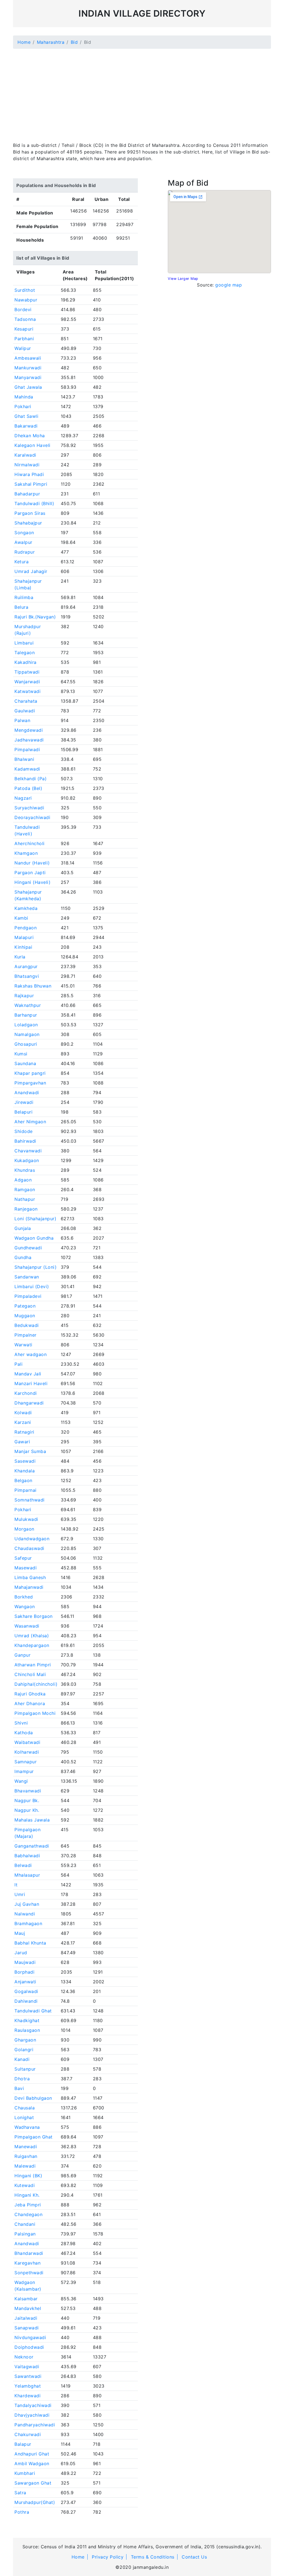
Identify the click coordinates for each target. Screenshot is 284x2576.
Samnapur (26, 1762)
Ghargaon (25, 2040)
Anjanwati (25, 1982)
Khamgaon (26, 853)
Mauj (20, 1933)
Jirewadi (24, 1102)
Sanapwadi (27, 2328)
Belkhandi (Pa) (31, 779)
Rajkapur (24, 996)
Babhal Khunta (30, 1943)
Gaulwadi (25, 711)
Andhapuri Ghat (32, 2454)
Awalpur (23, 542)
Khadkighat (27, 2020)
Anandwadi (27, 1093)
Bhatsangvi (27, 976)
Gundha (23, 1257)
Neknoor (24, 2357)
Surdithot (25, 290)
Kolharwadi (27, 1752)
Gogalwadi (26, 1991)
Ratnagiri (24, 1432)
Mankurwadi (28, 368)
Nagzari (23, 798)
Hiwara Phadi (29, 474)
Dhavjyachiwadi (32, 2415)
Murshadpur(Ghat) (35, 2502)
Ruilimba (24, 597)
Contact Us (194, 2557)
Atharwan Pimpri (33, 1665)
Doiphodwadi (29, 2347)
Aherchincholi (30, 843)
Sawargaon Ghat (33, 2483)
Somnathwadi (30, 1500)
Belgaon (23, 1480)
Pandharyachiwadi (35, 2425)
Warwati (23, 1345)
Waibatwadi (27, 1742)
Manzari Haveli (31, 1383)
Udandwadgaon (32, 1539)
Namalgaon (27, 1034)
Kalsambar (26, 2299)
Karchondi (26, 1393)
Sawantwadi (28, 2376)
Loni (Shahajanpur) (35, 1219)
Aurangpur (26, 966)
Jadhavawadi (29, 740)
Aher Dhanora (30, 1703)
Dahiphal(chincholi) (36, 1684)
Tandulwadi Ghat (33, 2011)
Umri (20, 1894)
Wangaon (25, 1607)
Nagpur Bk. (27, 1800)
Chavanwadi (28, 1151)
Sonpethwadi (29, 2273)
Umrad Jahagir (31, 571)
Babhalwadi (27, 1856)
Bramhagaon (28, 1923)
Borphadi (24, 1972)
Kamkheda (26, 908)
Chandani (25, 2224)
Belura (21, 607)
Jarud (21, 1953)
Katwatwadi (27, 691)
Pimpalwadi (27, 749)
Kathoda (24, 1733)
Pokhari (23, 406)
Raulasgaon (27, 2030)
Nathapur (25, 1199)
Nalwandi (25, 1914)
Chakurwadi (28, 2434)
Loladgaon (26, 1025)
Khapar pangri (30, 1073)
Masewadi (26, 1568)
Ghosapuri (26, 1044)
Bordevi (23, 309)
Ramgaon (25, 1189)
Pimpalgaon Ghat (34, 2137)
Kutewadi (25, 2185)
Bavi (19, 2088)
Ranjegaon (26, 1209)
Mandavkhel (28, 2308)
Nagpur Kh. (27, 1810)
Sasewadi (25, 1461)
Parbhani (24, 339)
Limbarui (24, 643)
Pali (18, 1364)
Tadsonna (25, 319)
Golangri (24, 2050)
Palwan (22, 720)
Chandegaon (28, 2214)
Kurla (20, 957)
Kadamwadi (27, 769)
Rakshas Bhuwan (33, 986)
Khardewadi (27, 2396)
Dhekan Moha (30, 436)
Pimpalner (26, 1335)
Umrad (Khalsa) (32, 1636)
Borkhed (24, 1597)
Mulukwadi (26, 1519)
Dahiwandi (26, 2001)
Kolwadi (23, 1413)
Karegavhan (27, 2263)
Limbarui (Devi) (32, 1286)
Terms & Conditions (153, 2557)
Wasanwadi (27, 1626)
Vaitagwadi (27, 2367)
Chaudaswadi (29, 1548)
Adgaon (23, 1180)
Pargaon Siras (30, 513)
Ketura (21, 562)
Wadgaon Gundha (34, 1238)
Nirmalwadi (27, 465)
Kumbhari (25, 2473)
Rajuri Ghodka (30, 1694)
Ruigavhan (26, 2156)
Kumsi (21, 1054)
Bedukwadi (27, 1325)
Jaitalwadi (26, 2318)
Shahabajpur (28, 523)
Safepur (23, 1558)
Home (24, 42)
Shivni (21, 1723)
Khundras (25, 1170)
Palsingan (25, 2234)
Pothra (22, 2512)
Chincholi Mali (30, 1674)
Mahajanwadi (29, 1587)
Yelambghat (28, 2386)
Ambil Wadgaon (32, 2464)
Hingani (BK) (28, 2176)
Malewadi (25, 2166)
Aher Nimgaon (30, 1122)
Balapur (23, 2444)
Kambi (21, 918)
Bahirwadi (25, 1141)
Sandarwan (27, 1277)
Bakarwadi (26, 426)
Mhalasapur (27, 1875)
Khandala (25, 1471)
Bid (74, 42)
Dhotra (22, 2079)
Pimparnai (26, 1490)
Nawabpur (26, 300)
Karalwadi (25, 455)
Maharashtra (51, 42)
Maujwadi (25, 1962)
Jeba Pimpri (28, 2205)
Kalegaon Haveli (32, 445)
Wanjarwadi (27, 682)
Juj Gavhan (27, 1904)
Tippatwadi (27, 672)
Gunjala (23, 1228)
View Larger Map (183, 279)
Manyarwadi (28, 377)
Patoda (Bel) (28, 788)
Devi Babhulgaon (33, 2098)
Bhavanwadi (28, 1791)
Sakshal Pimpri (31, 484)
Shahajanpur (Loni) (35, 1267)
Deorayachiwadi (32, 817)
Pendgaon (26, 928)
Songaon (24, 533)
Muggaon (25, 1316)
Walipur (23, 348)
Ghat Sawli (26, 416)
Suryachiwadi (29, 808)
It (16, 1885)
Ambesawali (28, 358)
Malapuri (24, 937)
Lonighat (24, 2117)
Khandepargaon (32, 1645)
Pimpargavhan (30, 1083)
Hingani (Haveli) (32, 882)
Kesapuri (24, 329)
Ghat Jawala (28, 387)
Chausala (25, 2108)
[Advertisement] (142, 92)
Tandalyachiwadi (33, 2405)
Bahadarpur (27, 494)
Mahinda (24, 397)
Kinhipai (23, 947)
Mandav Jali (28, 1374)
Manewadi (26, 2147)
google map (229, 285)
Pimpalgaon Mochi (35, 1713)
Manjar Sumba (30, 1451)
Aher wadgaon (31, 1354)
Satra (20, 2493)
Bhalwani (24, 759)
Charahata (26, 701)
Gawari (22, 1442)
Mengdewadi (29, 730)
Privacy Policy (108, 2557)
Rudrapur (25, 552)
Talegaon (25, 653)
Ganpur (22, 1655)
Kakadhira (26, 662)
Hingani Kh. (27, 2195)
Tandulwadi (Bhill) (34, 503)
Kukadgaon (27, 1160)
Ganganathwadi (32, 1846)
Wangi (21, 1781)
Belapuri (23, 1112)
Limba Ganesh (30, 1577)
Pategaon (25, 1306)
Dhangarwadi (29, 1403)
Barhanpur (26, 1015)
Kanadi (22, 2059)
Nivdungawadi (30, 2337)
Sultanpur (25, 2069)
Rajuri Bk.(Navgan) (35, 617)
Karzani (23, 1422)
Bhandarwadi (29, 2253)
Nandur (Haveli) (32, 863)
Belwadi (23, 1865)
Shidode (24, 1131)
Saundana (25, 1063)
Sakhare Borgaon (34, 1616)
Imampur (24, 1771)
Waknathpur (28, 1005)
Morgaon (24, 1529)
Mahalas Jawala (32, 1820)
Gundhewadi (28, 1248)
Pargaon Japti (30, 873)
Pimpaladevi (28, 1296)
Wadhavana (27, 2127)
